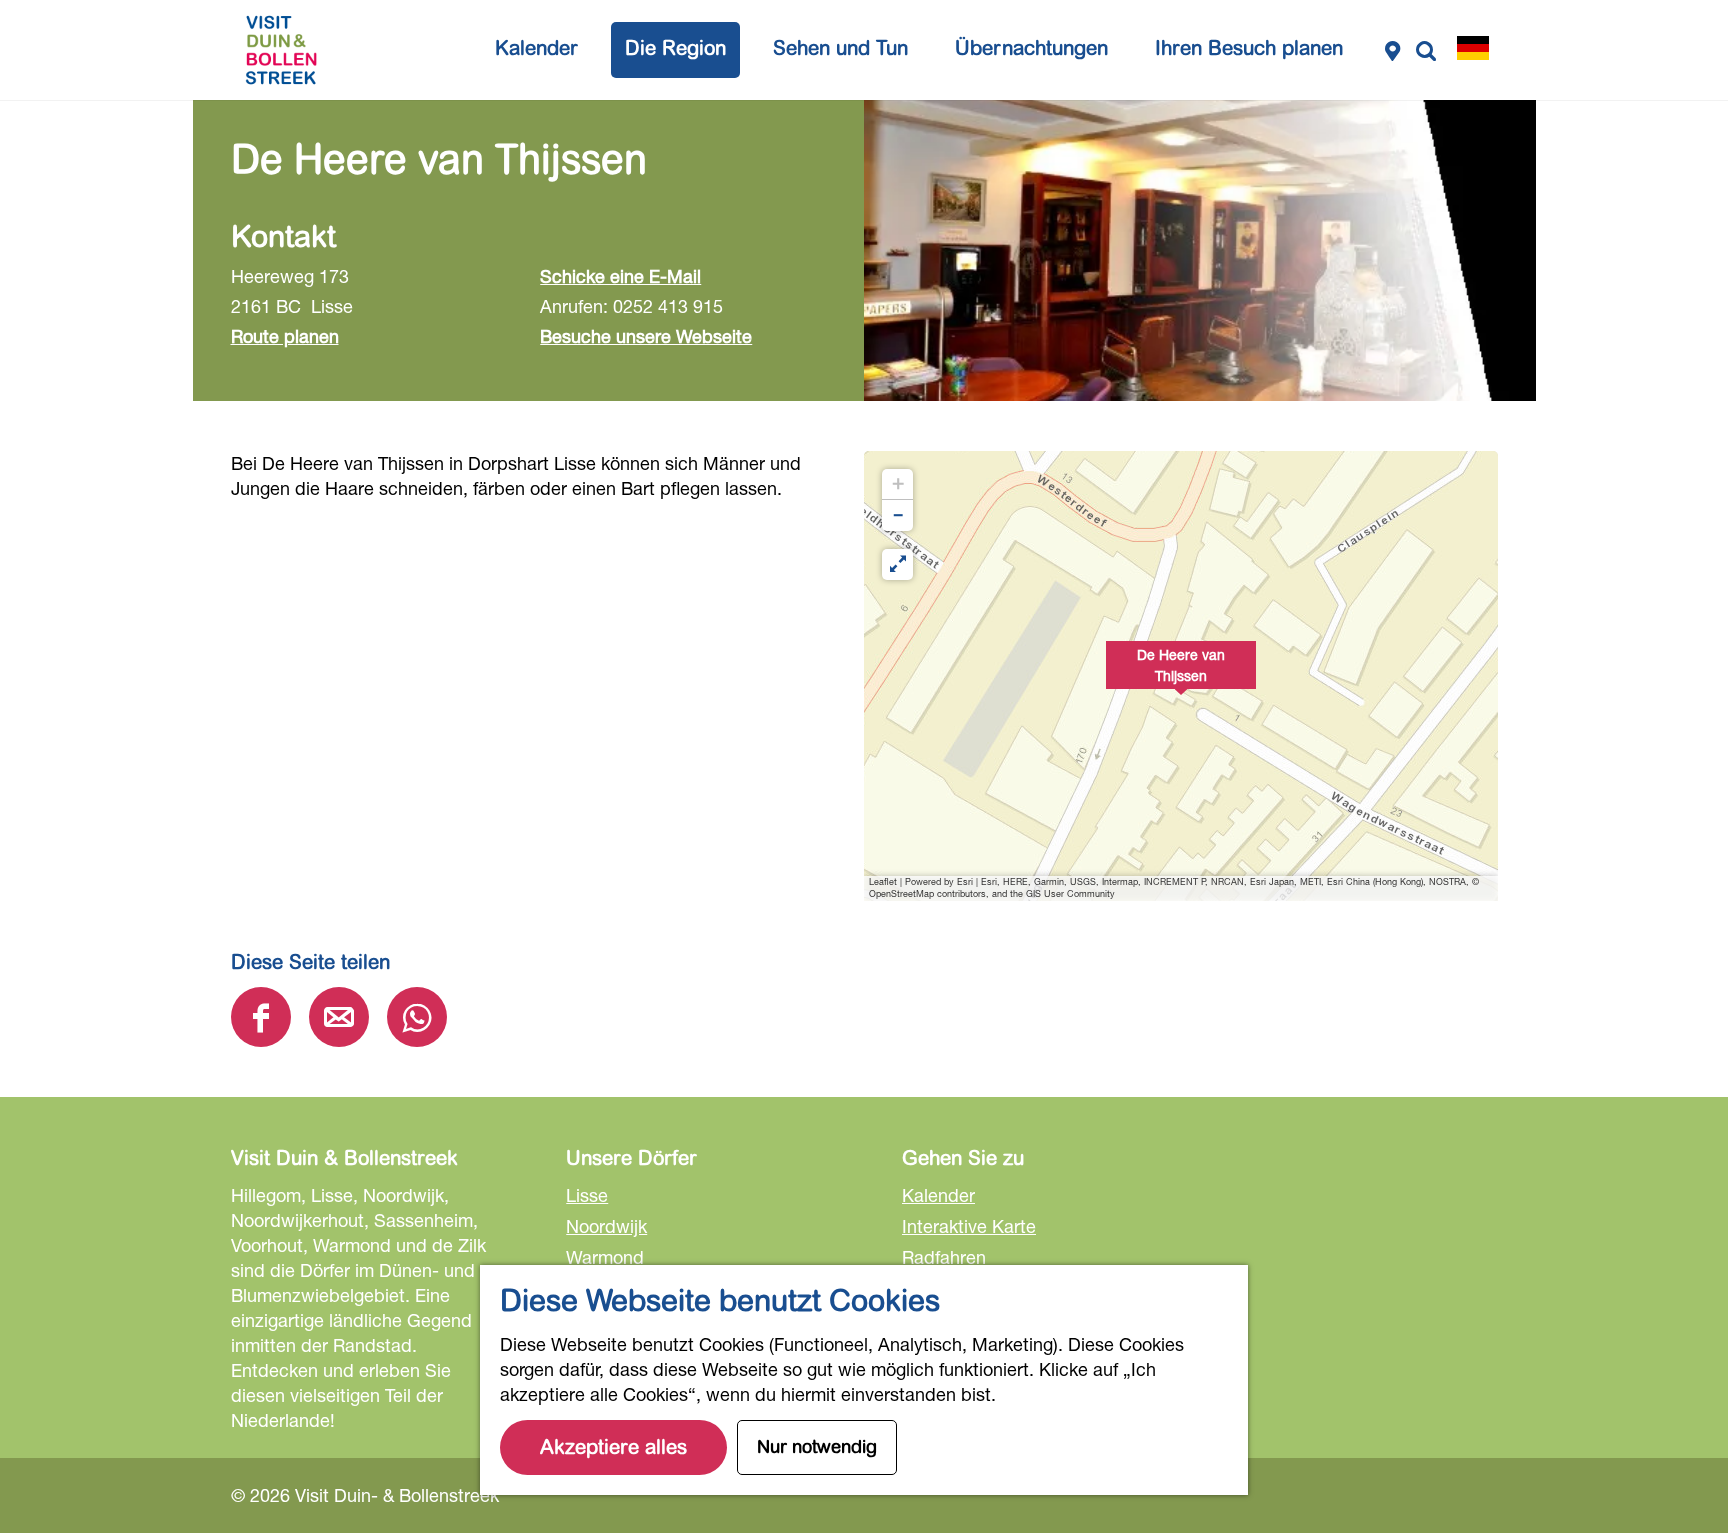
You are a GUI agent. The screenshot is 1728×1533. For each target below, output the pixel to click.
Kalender (938, 1195)
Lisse (587, 1195)
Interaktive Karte (969, 1226)
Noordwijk (606, 1226)
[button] (1181, 676)
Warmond (605, 1257)
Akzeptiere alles (613, 1447)
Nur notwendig (817, 1447)
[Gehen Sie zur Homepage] (281, 50)
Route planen (285, 336)
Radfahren (944, 1257)
